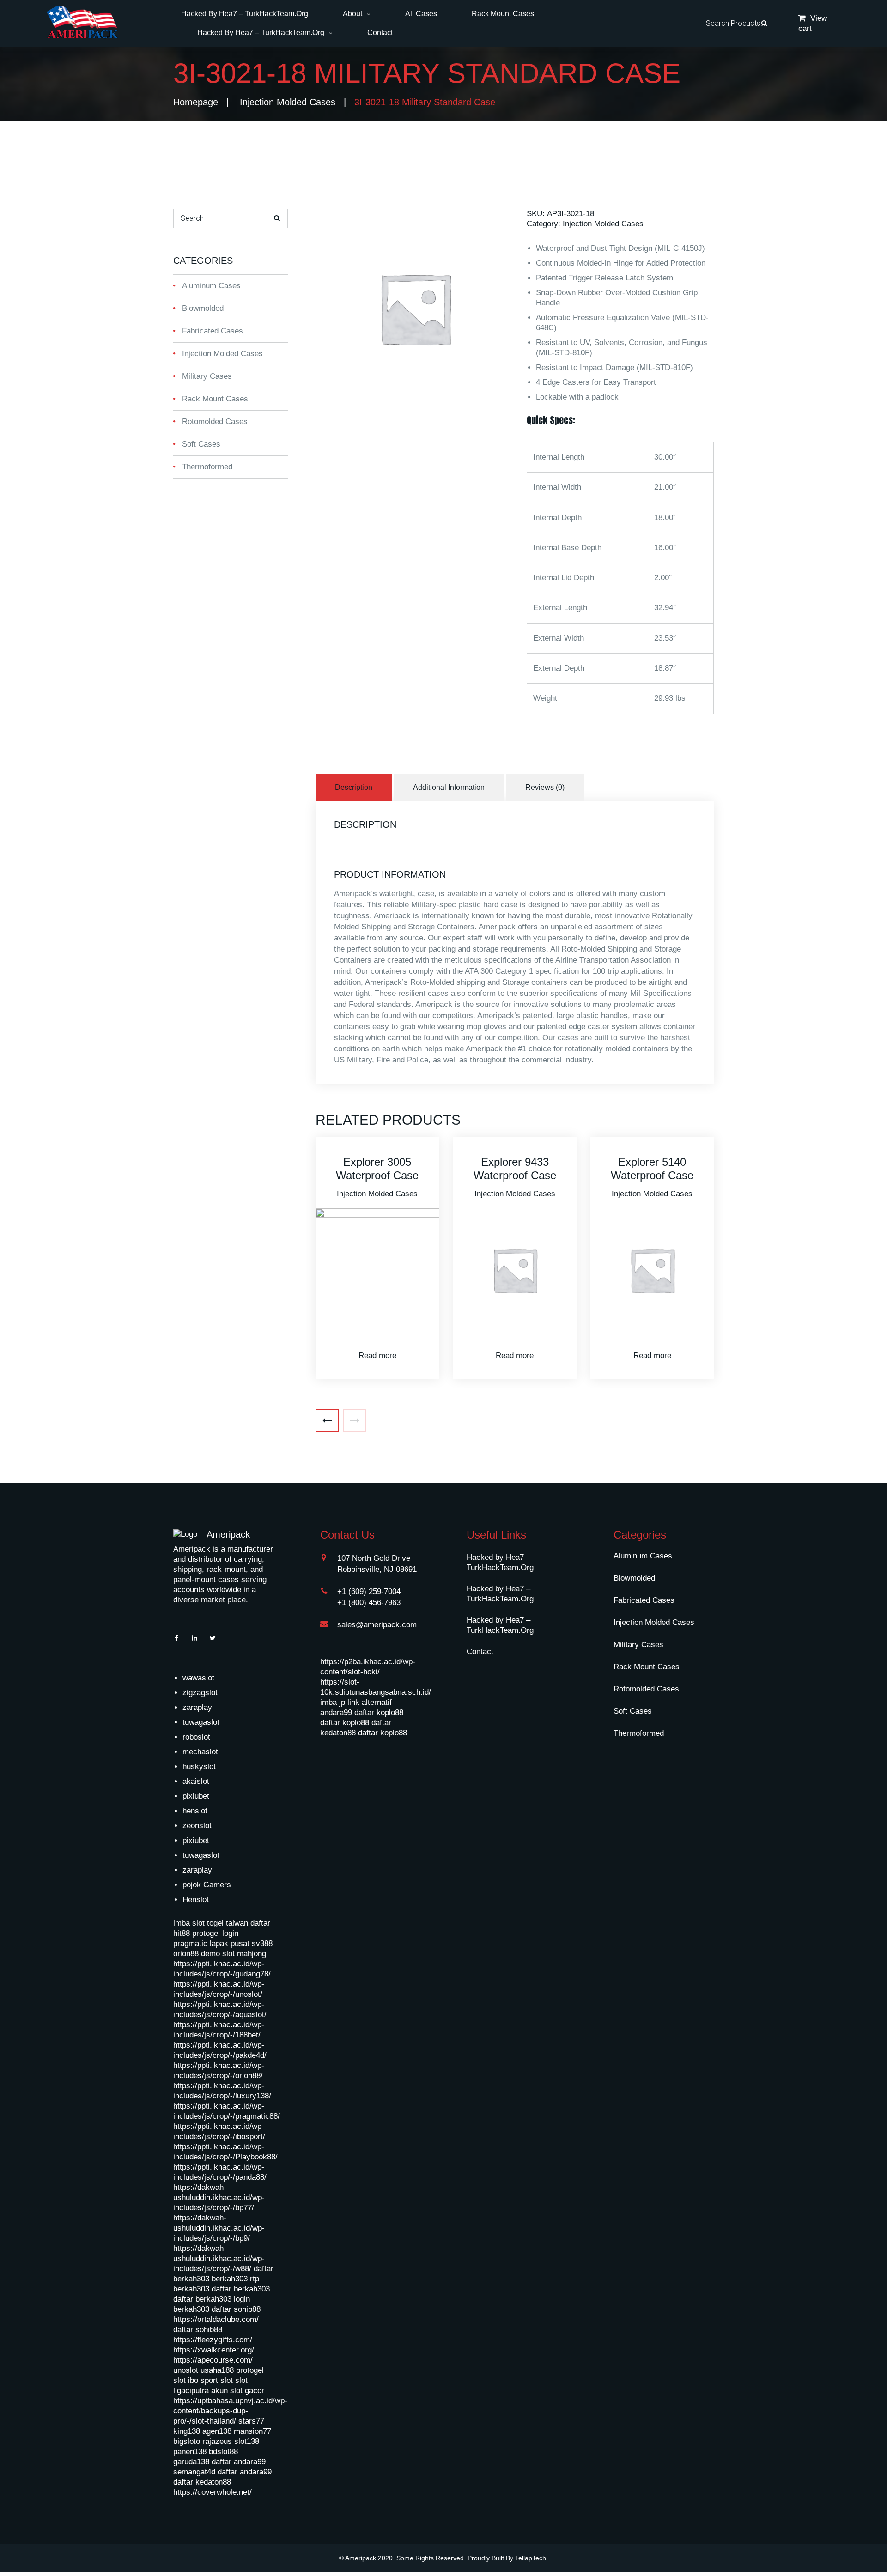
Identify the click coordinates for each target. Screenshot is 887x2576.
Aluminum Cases (211, 286)
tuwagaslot (201, 1722)
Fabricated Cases (213, 331)
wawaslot (198, 1678)
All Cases (421, 14)
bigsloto (187, 2441)
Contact (380, 33)
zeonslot (197, 1826)
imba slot (189, 1923)
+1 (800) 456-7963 (369, 1603)
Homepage (196, 102)
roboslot (196, 1737)
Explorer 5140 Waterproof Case (652, 1169)
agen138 (217, 2431)
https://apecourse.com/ (213, 2360)
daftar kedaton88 (202, 2482)
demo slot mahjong (234, 1954)
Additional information (449, 787)
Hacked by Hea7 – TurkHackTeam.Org (245, 14)
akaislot (196, 1781)
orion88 (186, 1954)
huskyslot (199, 1767)
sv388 (262, 1943)
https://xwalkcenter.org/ (214, 2350)
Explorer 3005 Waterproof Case (377, 1169)
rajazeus (217, 2441)
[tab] (355, 788)
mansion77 (252, 2431)
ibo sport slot (210, 2380)
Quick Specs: (551, 420)
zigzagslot (200, 1693)
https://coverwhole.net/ (213, 2492)
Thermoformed (207, 467)
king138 (187, 2431)
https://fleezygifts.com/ (213, 2340)
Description (354, 787)
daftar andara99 (239, 2462)
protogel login (215, 1933)
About (352, 14)
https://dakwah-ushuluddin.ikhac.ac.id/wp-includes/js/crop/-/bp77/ (219, 2197)
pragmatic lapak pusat (211, 1943)
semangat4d (194, 2472)
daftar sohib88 (236, 2309)
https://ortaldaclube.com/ (216, 2319)
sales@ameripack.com (377, 1625)
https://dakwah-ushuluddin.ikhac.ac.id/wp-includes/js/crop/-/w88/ (219, 2258)
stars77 (251, 2421)
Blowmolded (203, 308)
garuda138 (191, 2462)
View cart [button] (813, 23)
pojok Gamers (207, 1885)
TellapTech (531, 2558)
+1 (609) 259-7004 (369, 1591)
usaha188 (217, 2370)
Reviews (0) (545, 787)
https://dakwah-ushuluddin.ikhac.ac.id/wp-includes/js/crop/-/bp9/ (219, 2228)
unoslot (186, 2370)
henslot (195, 1811)
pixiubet (196, 1796)
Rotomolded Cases (215, 421)
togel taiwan (228, 1923)
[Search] (277, 218)
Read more (377, 1355)
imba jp (333, 1702)
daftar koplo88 (379, 1712)
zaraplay (197, 1707)
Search (764, 23)
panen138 (190, 2452)
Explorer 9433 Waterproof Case (515, 1169)
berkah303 (230, 2279)
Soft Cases (201, 444)
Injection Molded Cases (288, 102)
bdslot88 (223, 2452)
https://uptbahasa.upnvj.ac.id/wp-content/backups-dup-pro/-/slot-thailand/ (230, 2411)
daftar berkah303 (241, 2289)
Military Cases (207, 376)
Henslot (196, 1900)
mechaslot (200, 1752)
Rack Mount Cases (503, 14)
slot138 (247, 2441)
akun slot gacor (238, 2391)
